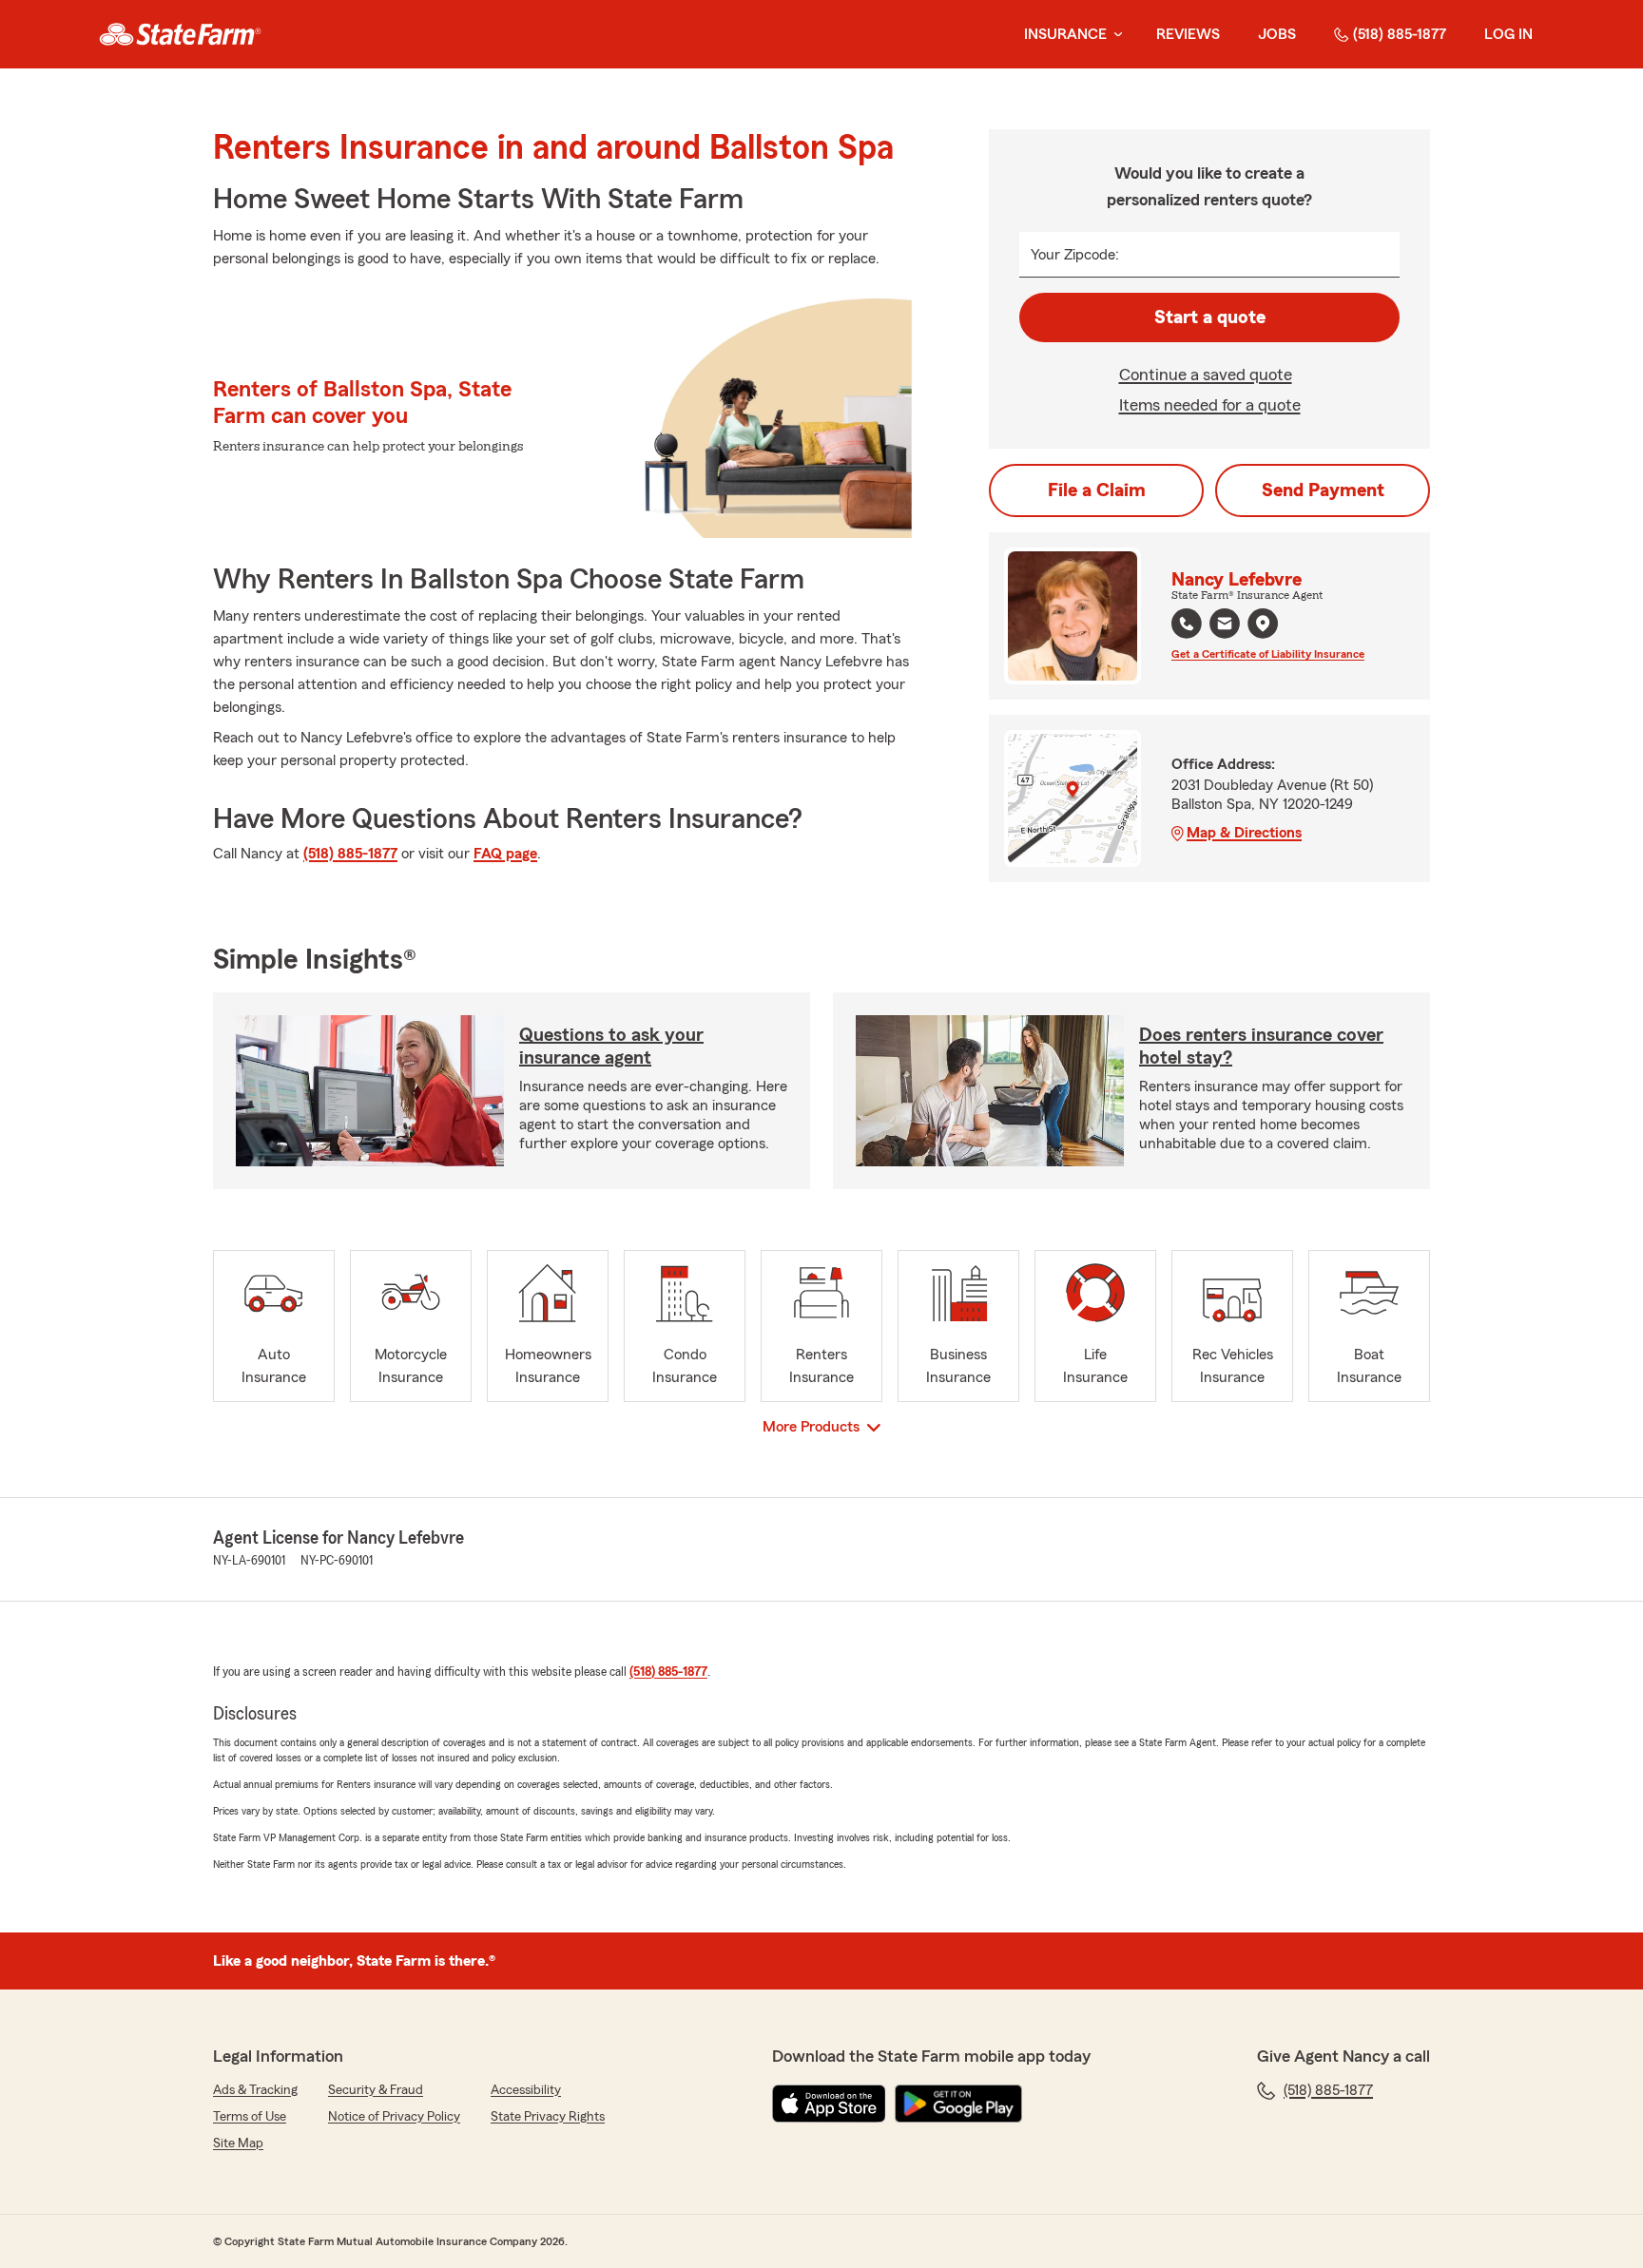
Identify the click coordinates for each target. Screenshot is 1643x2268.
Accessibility (526, 2090)
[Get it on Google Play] (958, 2104)
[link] (180, 34)
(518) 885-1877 (1400, 34)
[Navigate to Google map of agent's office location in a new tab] (1263, 624)
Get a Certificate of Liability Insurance (1268, 654)
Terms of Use (250, 2117)
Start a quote (1210, 317)
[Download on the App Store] (829, 2104)
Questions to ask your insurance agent (611, 1047)
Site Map (238, 2143)
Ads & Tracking (255, 2090)
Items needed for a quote (1210, 405)
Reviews (1188, 34)
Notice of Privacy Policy (394, 2117)
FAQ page (505, 854)
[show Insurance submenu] (1114, 35)
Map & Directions (1244, 833)
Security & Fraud (376, 2090)
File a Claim (1097, 490)
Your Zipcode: (1075, 255)
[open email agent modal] (1225, 626)
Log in (1508, 34)
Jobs (1277, 34)
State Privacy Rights (548, 2117)
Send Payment (1323, 490)
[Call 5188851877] (1187, 624)
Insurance (1065, 34)
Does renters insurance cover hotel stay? (1261, 1047)
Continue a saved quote (1206, 375)
